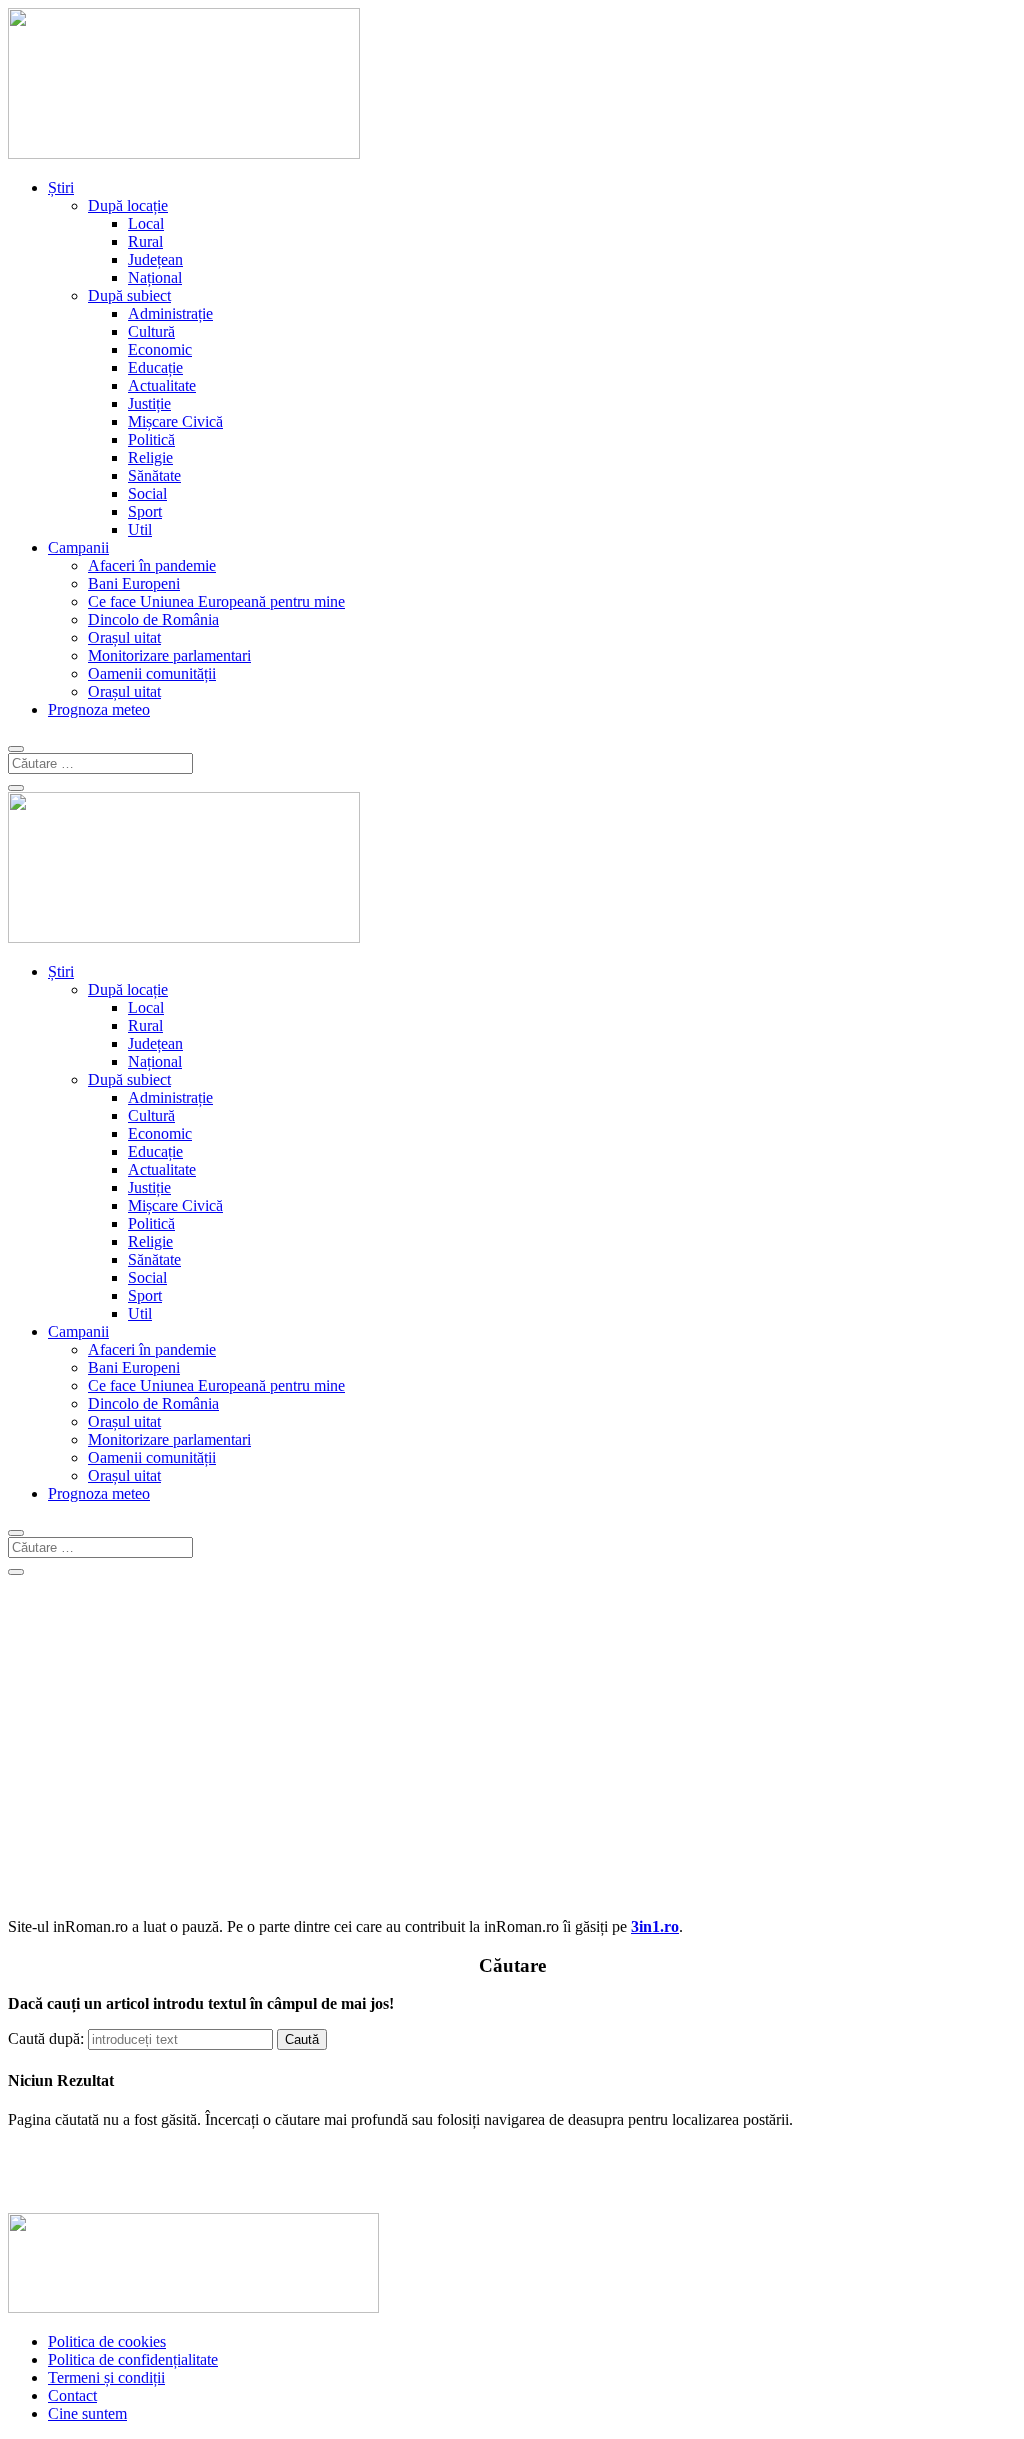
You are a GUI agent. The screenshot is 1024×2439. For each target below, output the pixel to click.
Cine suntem (87, 2413)
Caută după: (46, 2038)
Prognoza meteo (99, 709)
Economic (160, 349)
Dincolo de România (153, 619)
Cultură (151, 331)
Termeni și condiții (106, 2377)
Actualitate (162, 385)
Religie (150, 457)
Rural (145, 241)
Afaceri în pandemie (152, 565)
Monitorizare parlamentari (169, 655)
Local (146, 223)
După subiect (129, 295)
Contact (72, 2395)
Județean (155, 259)
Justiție (149, 403)
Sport (145, 511)
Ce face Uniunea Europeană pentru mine (216, 601)
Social (147, 493)
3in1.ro (655, 1926)
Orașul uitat (124, 637)
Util (140, 529)
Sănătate (154, 475)
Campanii (78, 547)
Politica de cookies (107, 2341)
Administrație (170, 313)
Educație (155, 367)
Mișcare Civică (175, 421)
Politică (151, 439)
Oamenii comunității (152, 673)
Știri (61, 187)
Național (155, 277)
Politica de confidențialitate (133, 2359)
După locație (128, 205)
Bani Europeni (134, 583)
